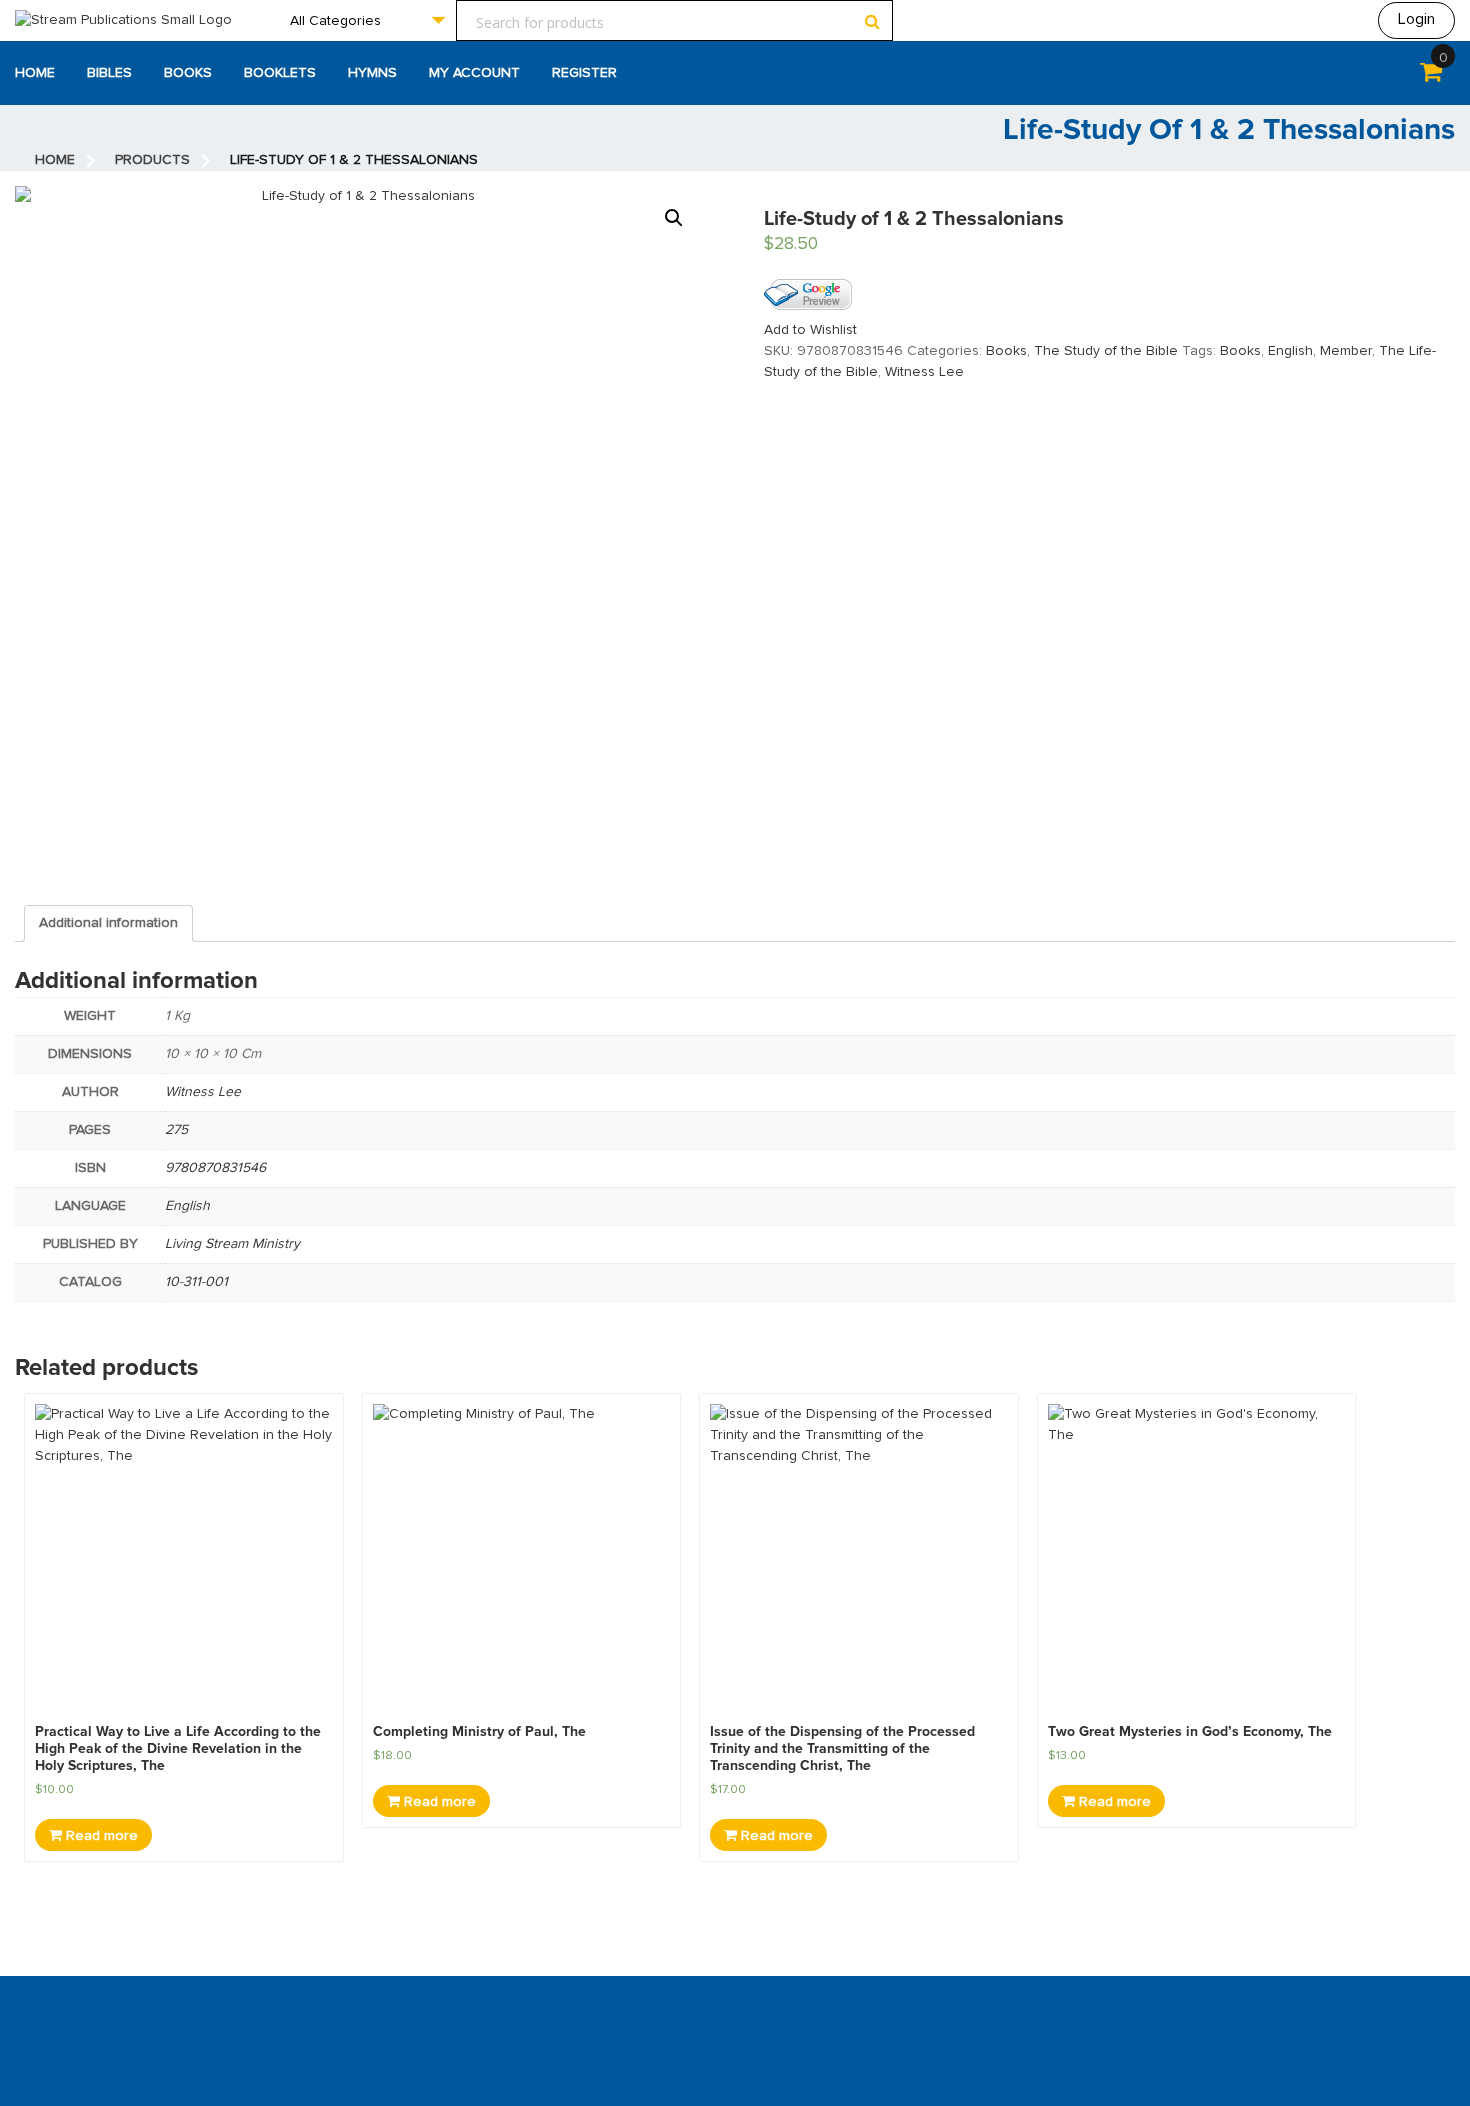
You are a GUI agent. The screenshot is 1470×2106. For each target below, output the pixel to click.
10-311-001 (196, 1282)
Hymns (372, 73)
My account (474, 73)
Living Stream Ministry (232, 1244)
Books (188, 73)
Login (1416, 19)
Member (1346, 351)
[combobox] (367, 20)
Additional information (108, 923)
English (1290, 351)
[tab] (108, 923)
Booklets (280, 73)
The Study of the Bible (1106, 351)
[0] (1431, 76)
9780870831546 (215, 1168)
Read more (100, 1836)
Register (584, 73)
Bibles (109, 73)
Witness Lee (924, 372)
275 (176, 1130)
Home (35, 73)
